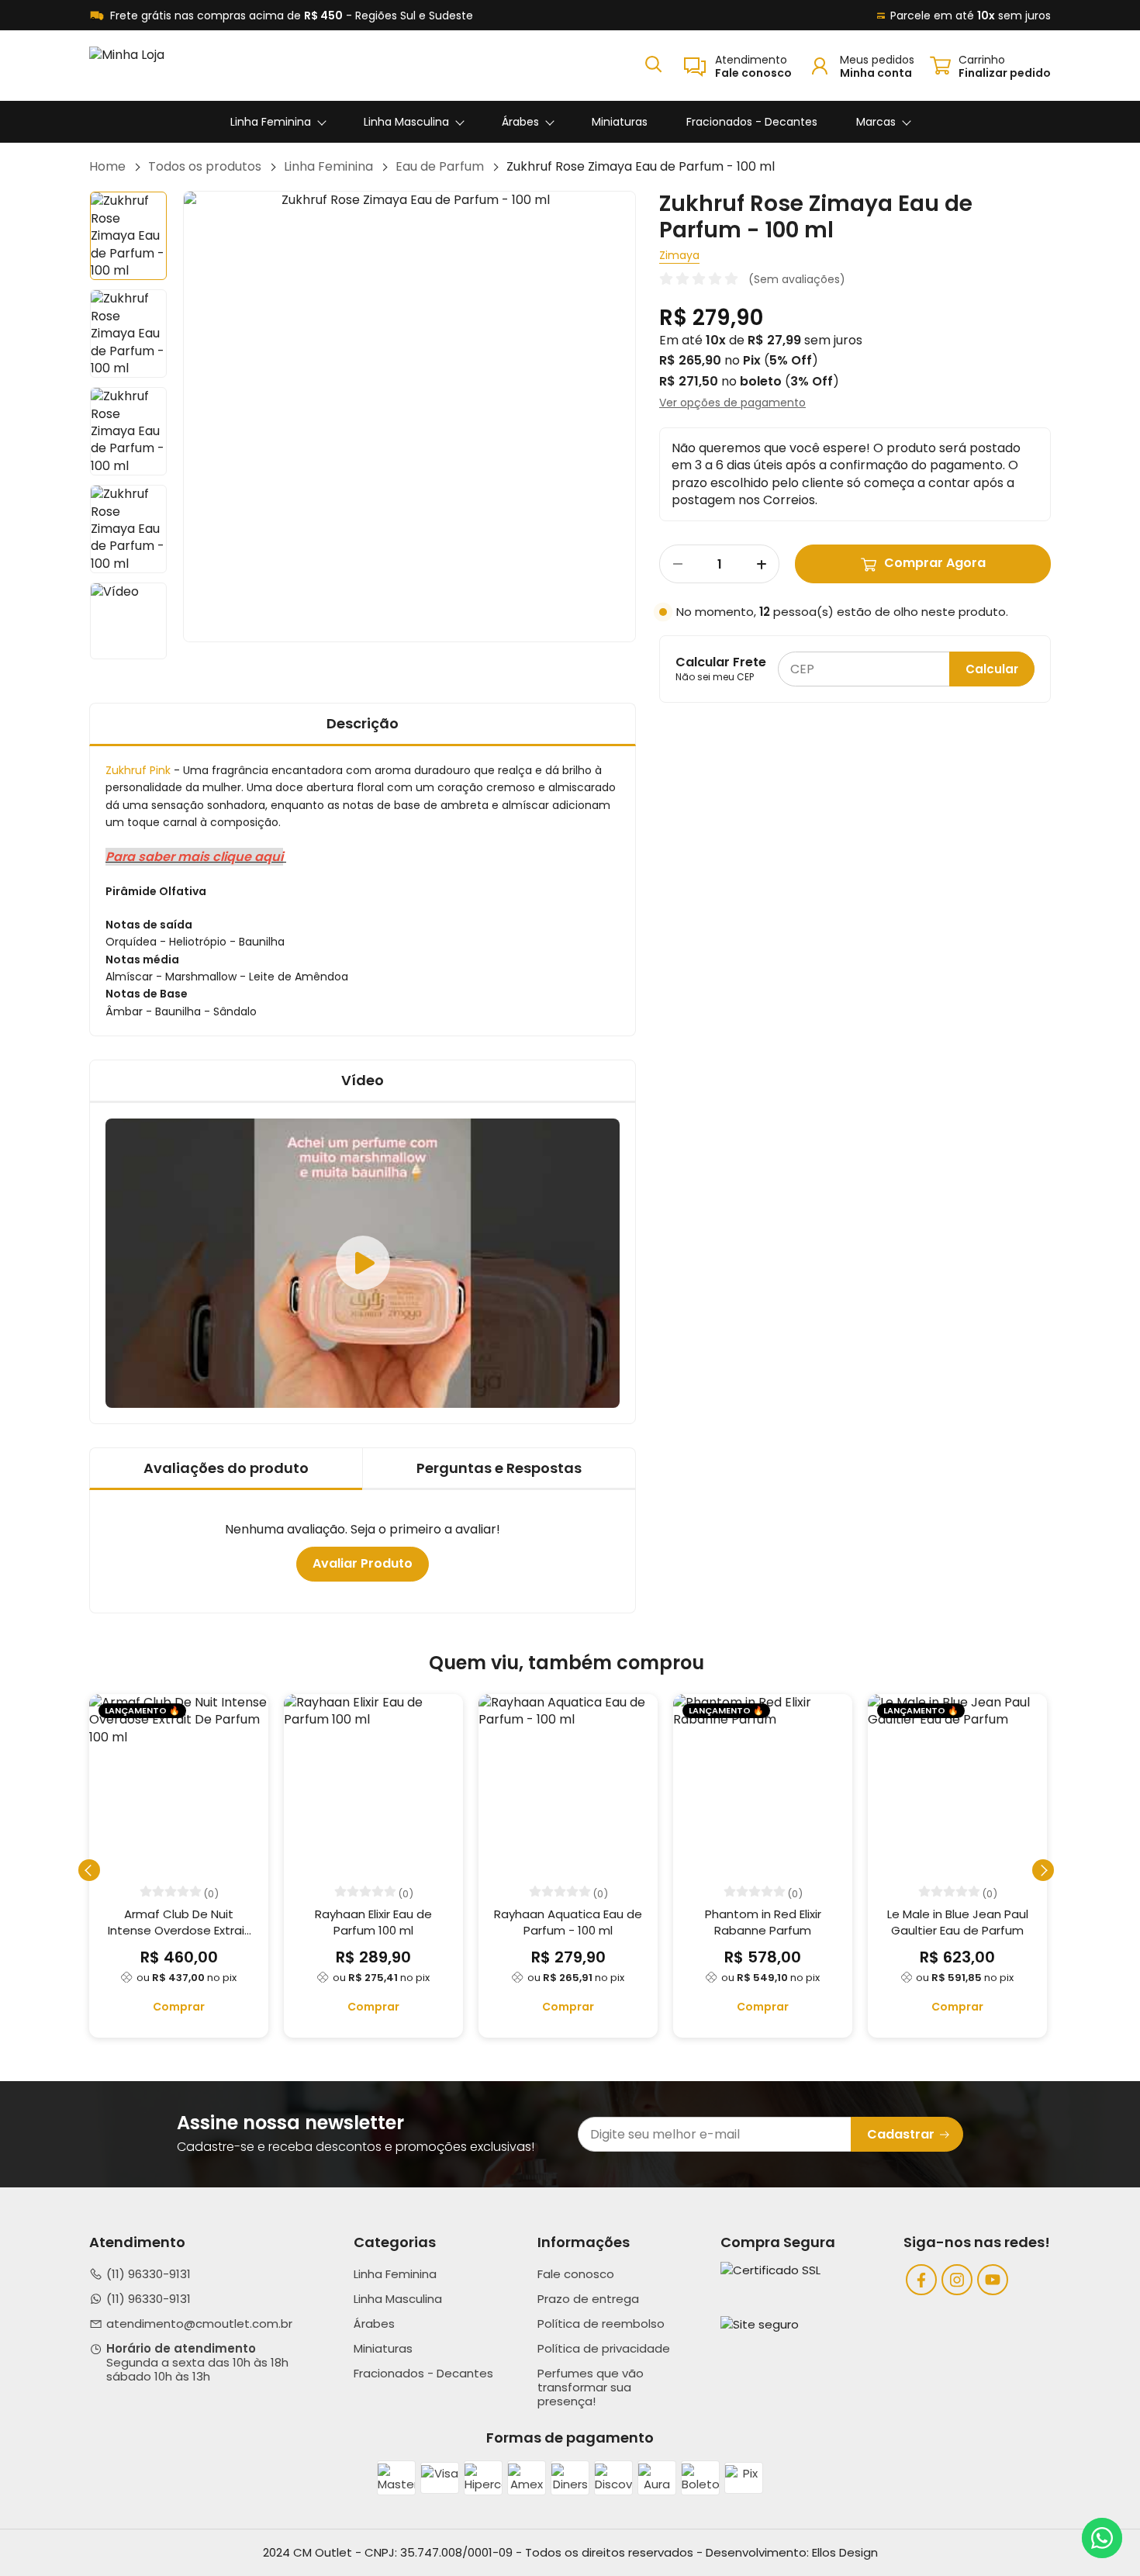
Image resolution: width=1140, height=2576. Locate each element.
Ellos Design (845, 2552)
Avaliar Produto (363, 1563)
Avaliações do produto (226, 1468)
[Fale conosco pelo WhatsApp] (1102, 2538)
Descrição (363, 723)
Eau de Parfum (440, 167)
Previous (183, 417)
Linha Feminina (271, 122)
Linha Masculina (406, 122)
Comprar (179, 2007)
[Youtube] (993, 2280)
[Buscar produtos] (653, 63)
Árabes (520, 122)
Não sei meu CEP (715, 677)
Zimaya (679, 256)
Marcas (876, 122)
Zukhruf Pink (138, 770)
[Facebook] (921, 2280)
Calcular (992, 669)
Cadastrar (901, 2134)
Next (636, 417)
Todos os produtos (205, 167)
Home (107, 167)
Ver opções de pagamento (732, 403)
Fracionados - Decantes (752, 122)
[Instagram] (957, 2280)
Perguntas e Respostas (499, 1468)
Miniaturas (620, 122)
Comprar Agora (935, 564)
